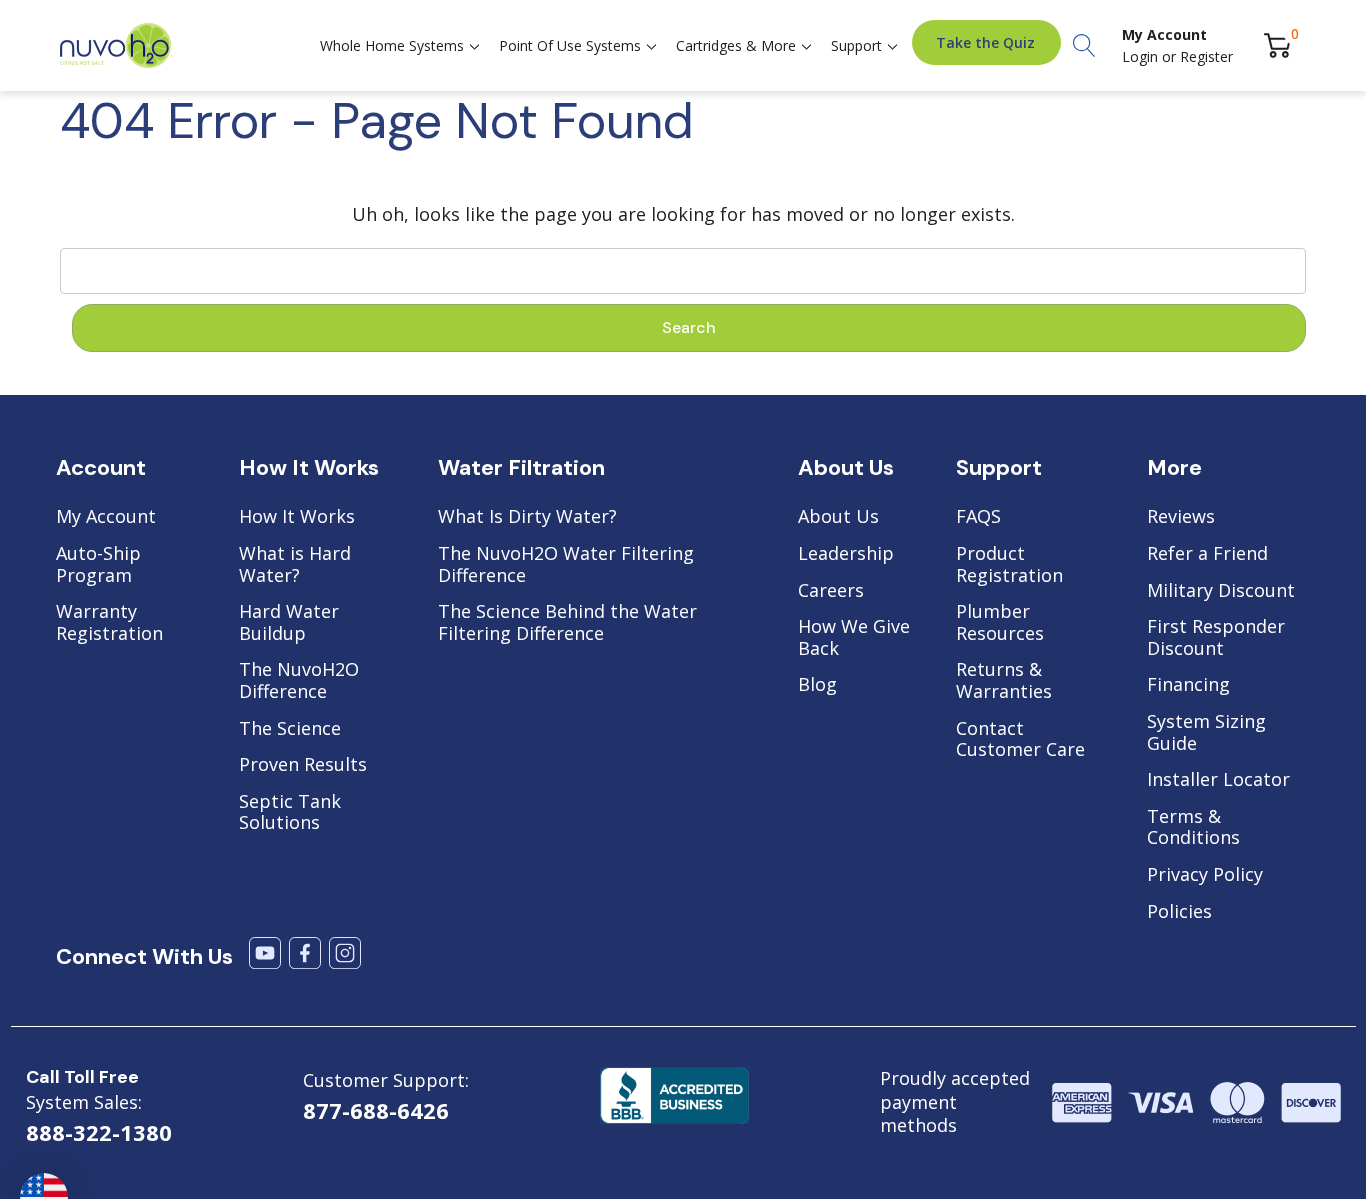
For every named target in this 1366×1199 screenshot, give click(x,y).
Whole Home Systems (392, 45)
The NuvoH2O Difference (299, 680)
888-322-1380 (99, 1132)
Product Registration (1009, 564)
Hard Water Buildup (289, 622)
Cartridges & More (736, 45)
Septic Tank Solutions (290, 812)
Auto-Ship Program (98, 564)
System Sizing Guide (1206, 732)
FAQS (978, 517)
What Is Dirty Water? (527, 517)
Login (1142, 56)
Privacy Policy (1205, 875)
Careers (831, 591)
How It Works (297, 517)
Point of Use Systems (570, 45)
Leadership (846, 554)
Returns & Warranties (1004, 680)
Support (856, 45)
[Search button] (1084, 46)
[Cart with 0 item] (1277, 45)
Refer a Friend (1207, 554)
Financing (1188, 685)
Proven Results (303, 765)
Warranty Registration (109, 622)
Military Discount (1221, 591)
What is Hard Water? (295, 564)
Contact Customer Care (1020, 739)
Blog (817, 685)
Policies (1179, 912)
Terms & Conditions (1193, 827)
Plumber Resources (1000, 622)
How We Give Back (854, 637)
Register (1206, 56)
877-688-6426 (376, 1110)
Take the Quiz (985, 42)
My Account (106, 517)
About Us (838, 517)
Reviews (1181, 517)
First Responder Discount (1216, 637)
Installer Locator (1218, 780)
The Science (290, 729)
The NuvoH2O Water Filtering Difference (566, 564)
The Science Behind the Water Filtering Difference (567, 622)
